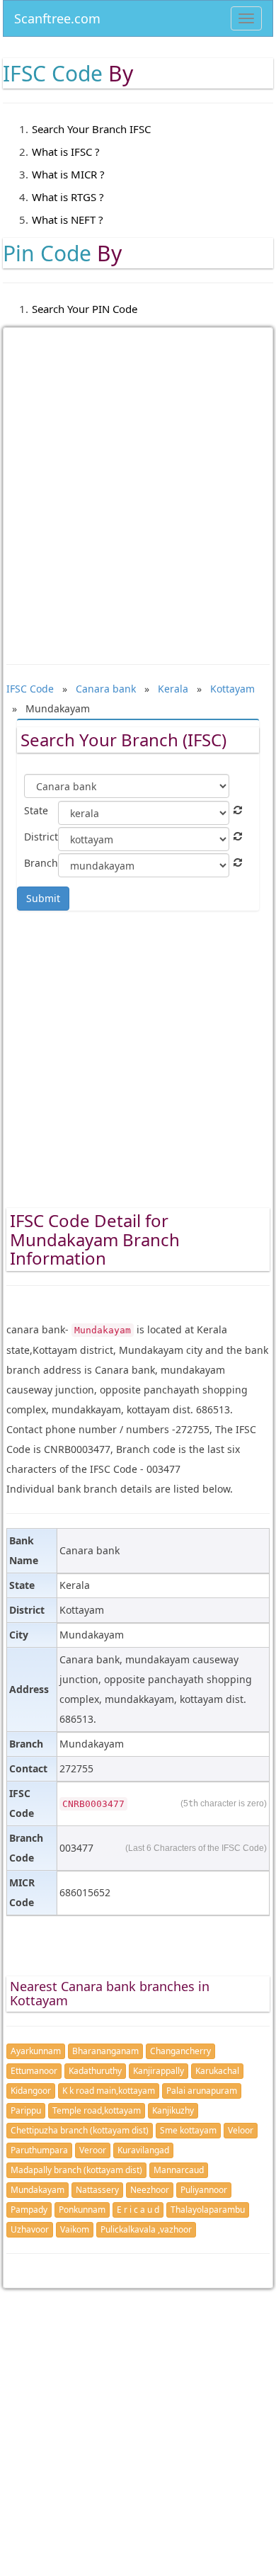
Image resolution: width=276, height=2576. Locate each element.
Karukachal (217, 2071)
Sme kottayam (188, 2130)
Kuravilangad (143, 2150)
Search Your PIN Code (85, 309)
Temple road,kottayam (97, 2110)
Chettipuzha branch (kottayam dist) (80, 2130)
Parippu (26, 2110)
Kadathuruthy (95, 2071)
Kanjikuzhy (173, 2110)
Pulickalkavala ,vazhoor (146, 2229)
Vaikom (75, 2229)
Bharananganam (105, 2051)
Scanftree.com (57, 16)
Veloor (241, 2130)
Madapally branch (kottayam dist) (76, 2170)
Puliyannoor (204, 2190)
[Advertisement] (138, 486)
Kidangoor (31, 2091)
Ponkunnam (82, 2210)
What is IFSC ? (66, 152)
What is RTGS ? (68, 197)
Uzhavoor (30, 2229)
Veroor (93, 2150)
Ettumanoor (34, 2071)
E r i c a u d (138, 2210)
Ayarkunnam (36, 2051)
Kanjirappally (159, 2071)
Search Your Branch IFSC (91, 129)
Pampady (29, 2210)
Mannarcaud (179, 2170)
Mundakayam (38, 2190)
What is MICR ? (68, 174)
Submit (43, 898)
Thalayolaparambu (208, 2210)
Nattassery (97, 2190)
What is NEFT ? (68, 220)
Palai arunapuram (202, 2091)
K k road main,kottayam (109, 2091)
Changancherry (180, 2051)
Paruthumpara (39, 2150)
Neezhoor (150, 2190)
